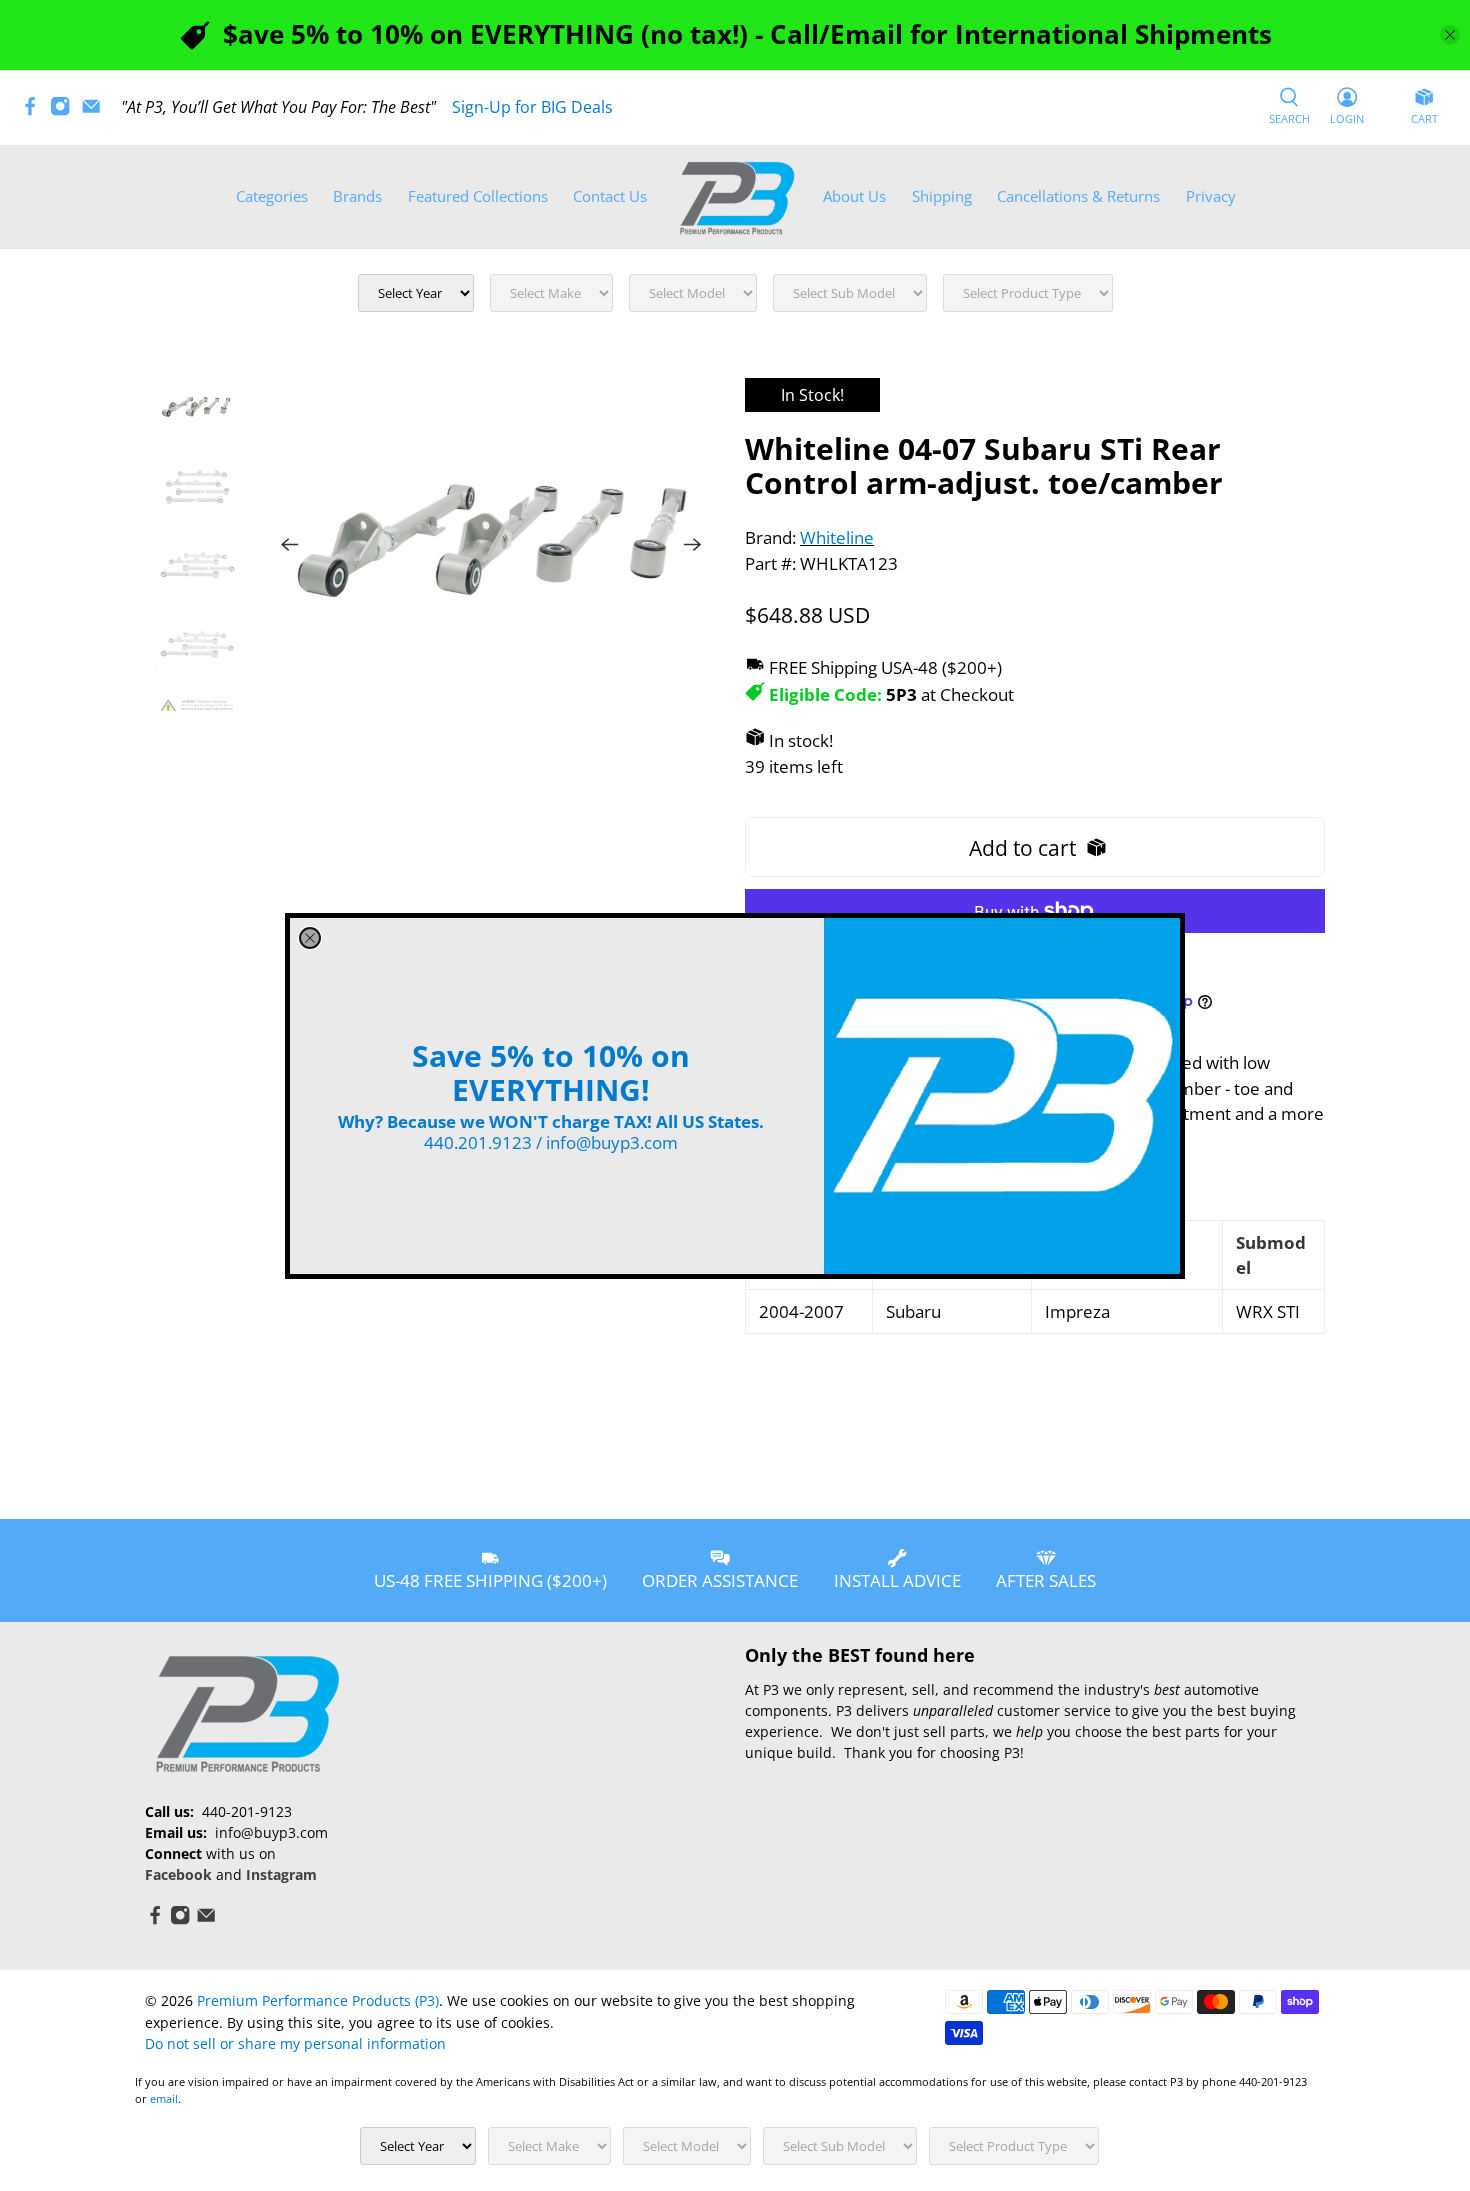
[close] (310, 938)
